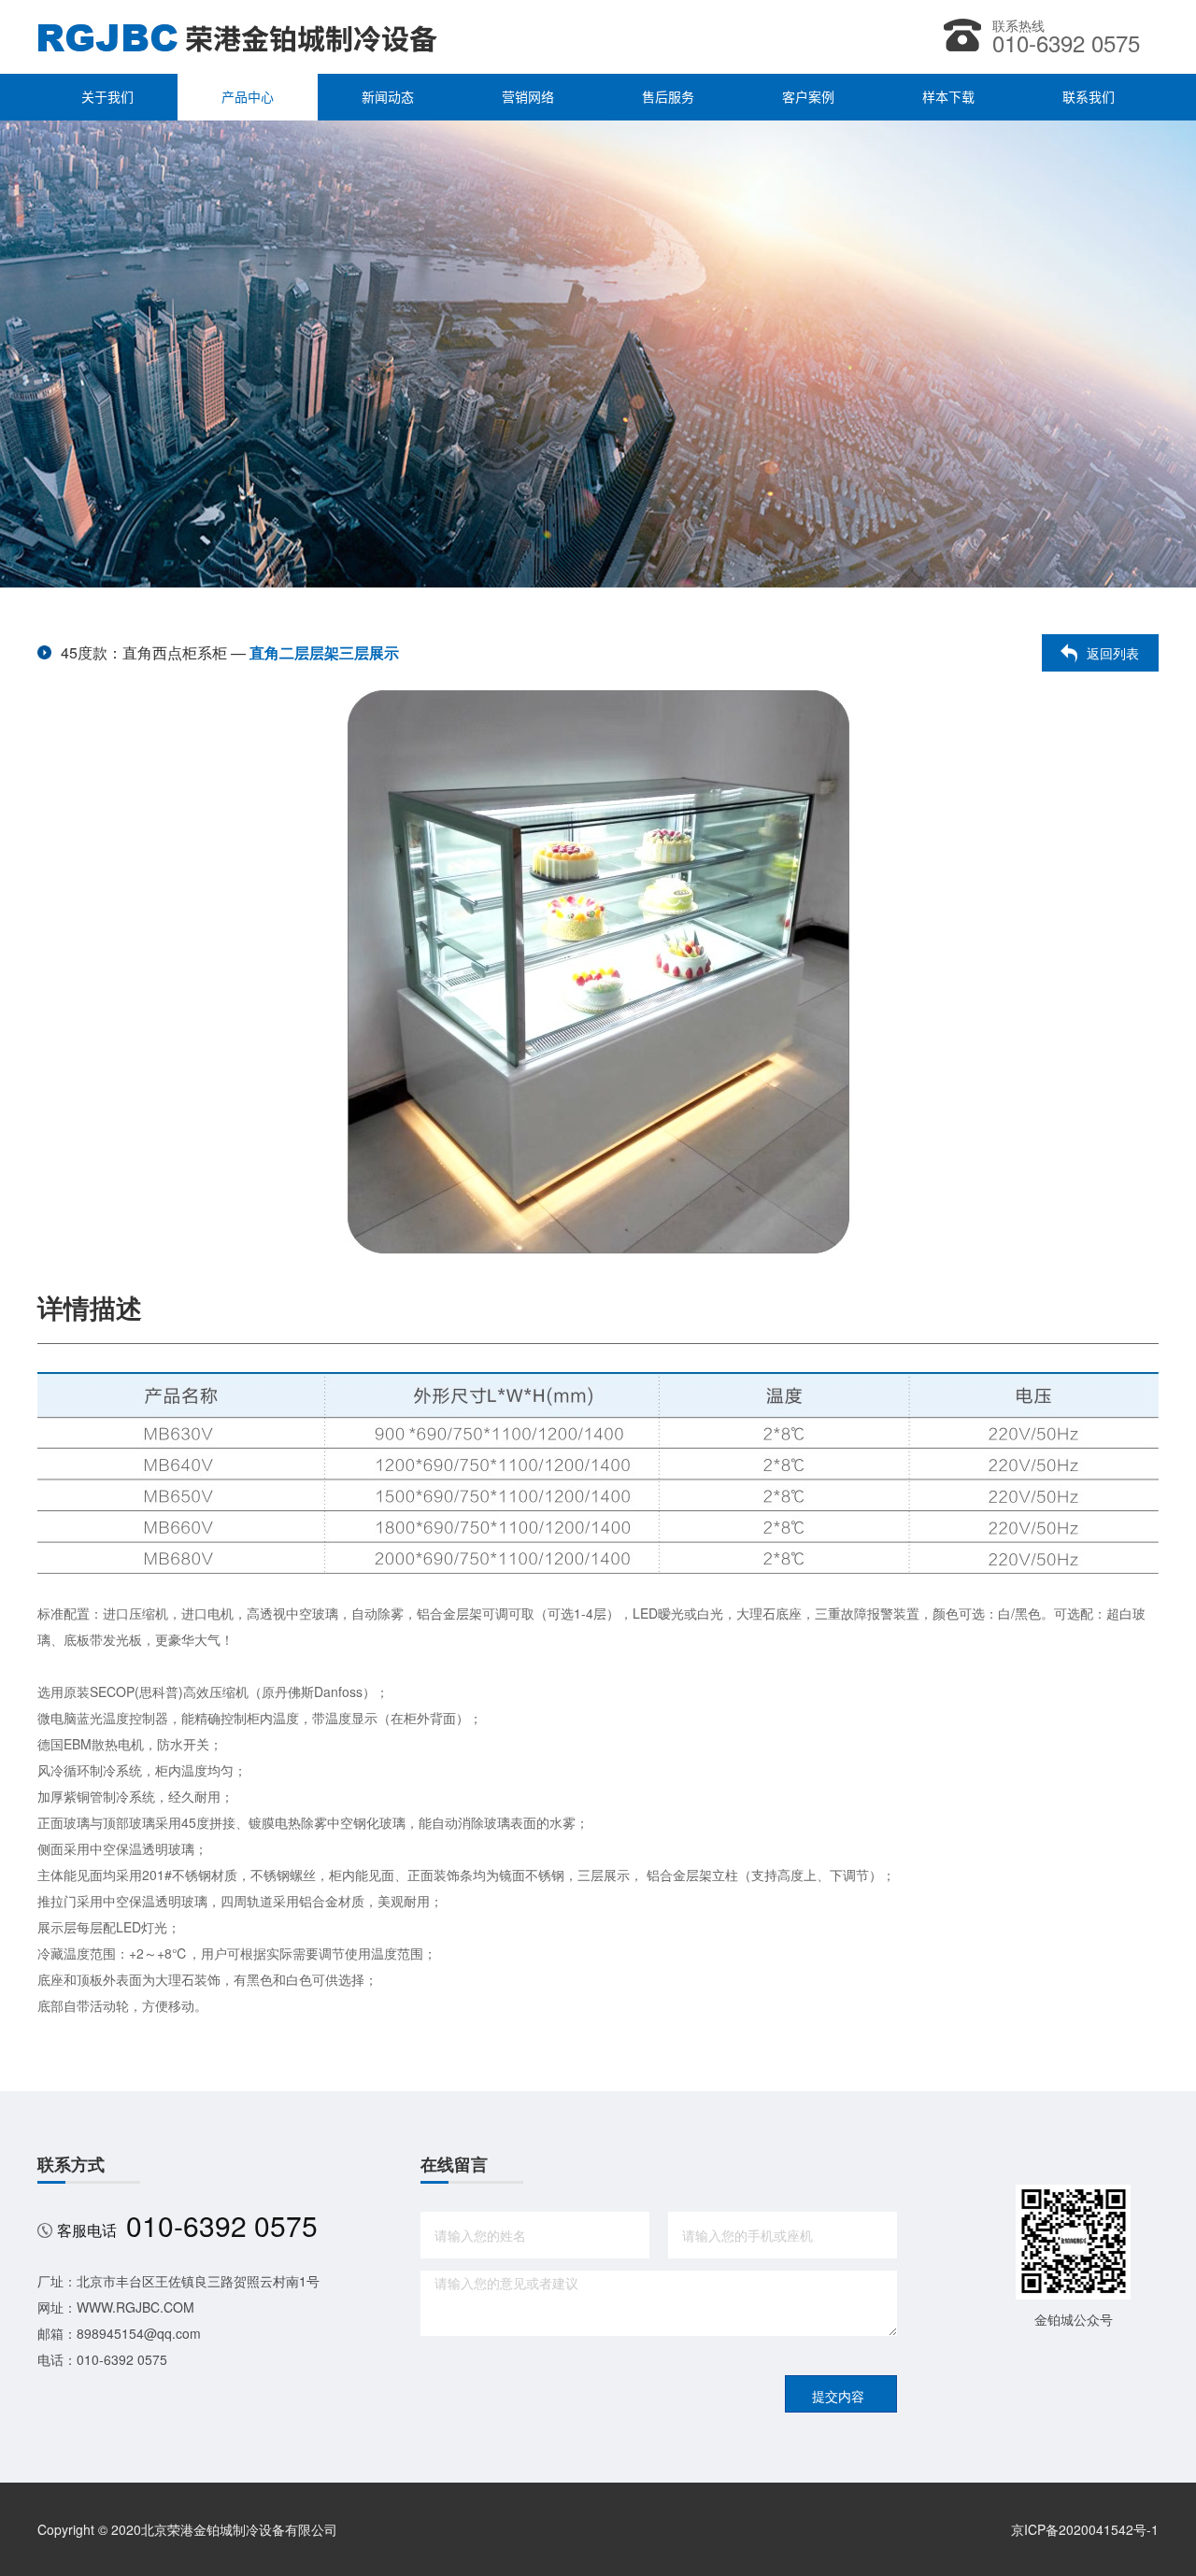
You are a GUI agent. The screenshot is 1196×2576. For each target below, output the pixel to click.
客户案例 (808, 97)
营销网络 (528, 97)
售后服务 (668, 97)
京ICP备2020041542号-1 (1085, 2529)
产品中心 (248, 97)
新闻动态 (388, 97)
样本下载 (948, 97)
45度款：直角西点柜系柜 (144, 652)
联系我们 (1089, 97)
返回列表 (1113, 653)
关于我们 (107, 97)
